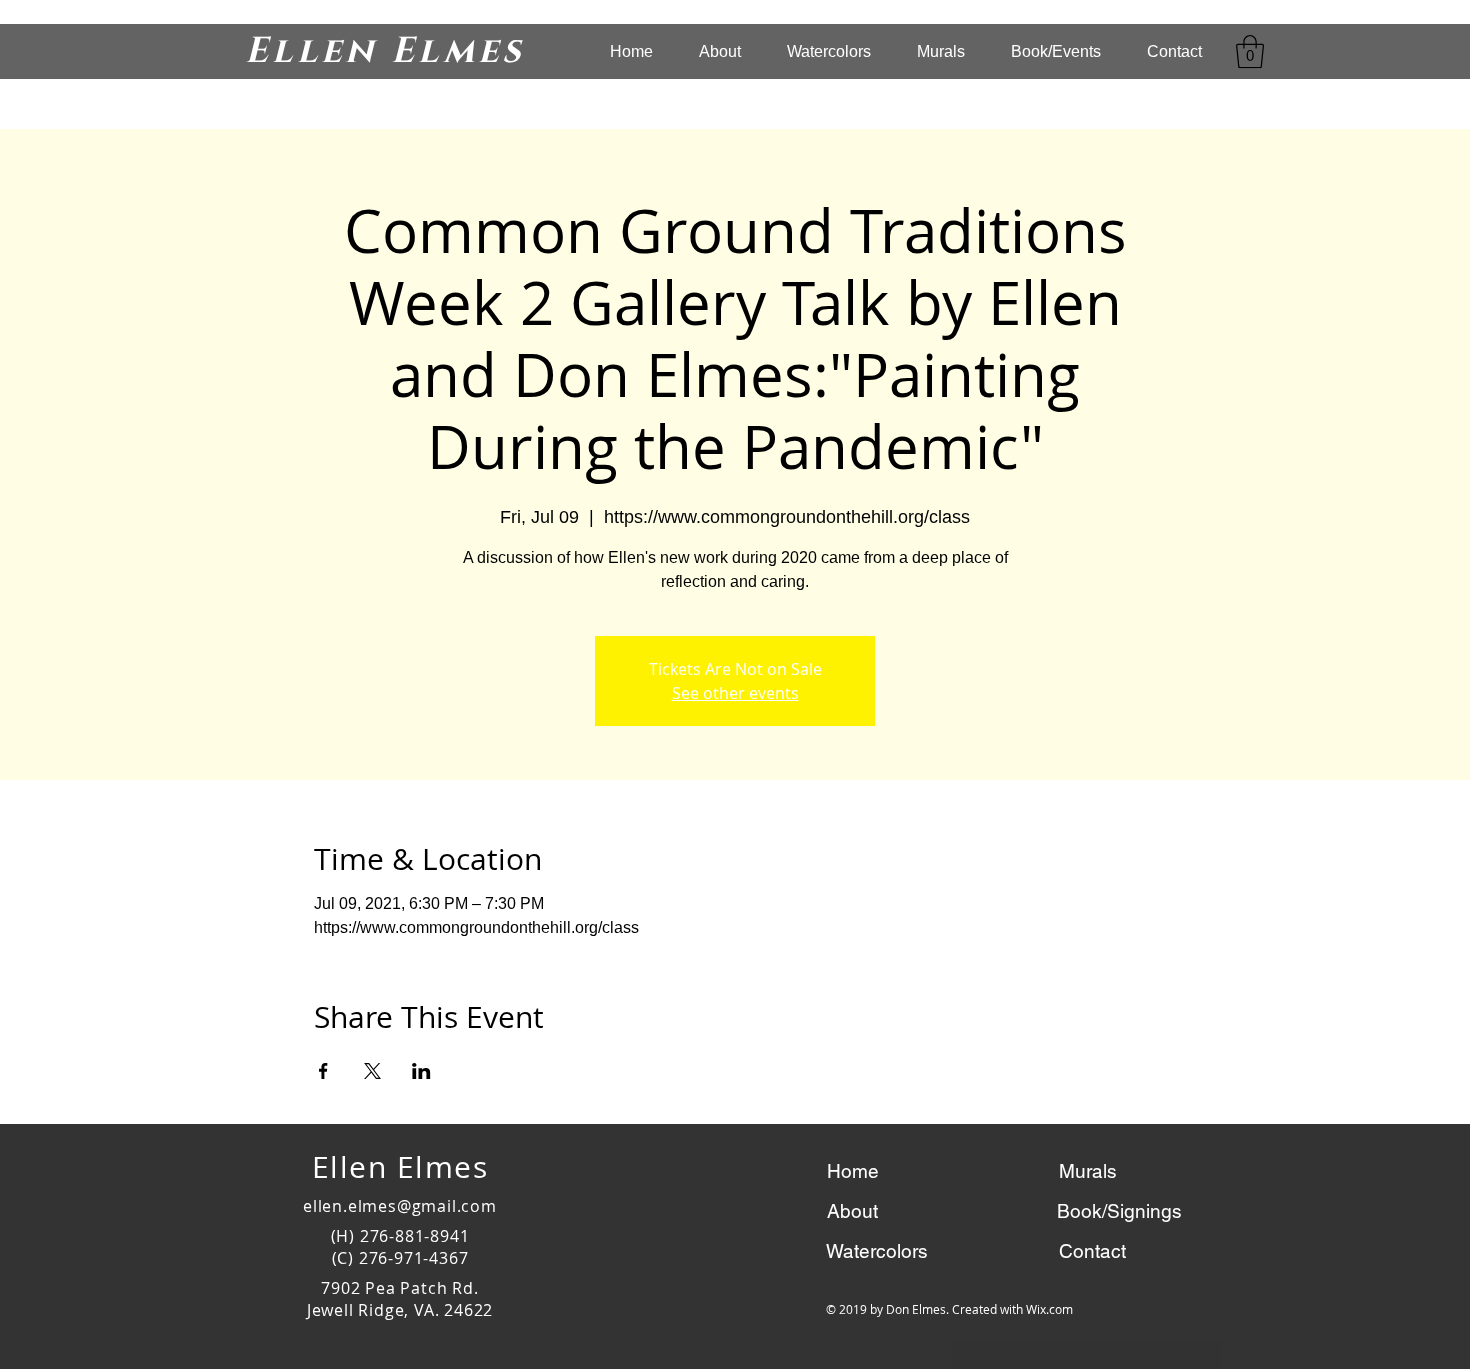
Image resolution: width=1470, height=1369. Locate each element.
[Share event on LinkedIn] (421, 1071)
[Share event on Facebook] (323, 1071)
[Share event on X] (372, 1071)
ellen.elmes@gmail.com (400, 1206)
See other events (735, 693)
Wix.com (1049, 1309)
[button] (1250, 51)
